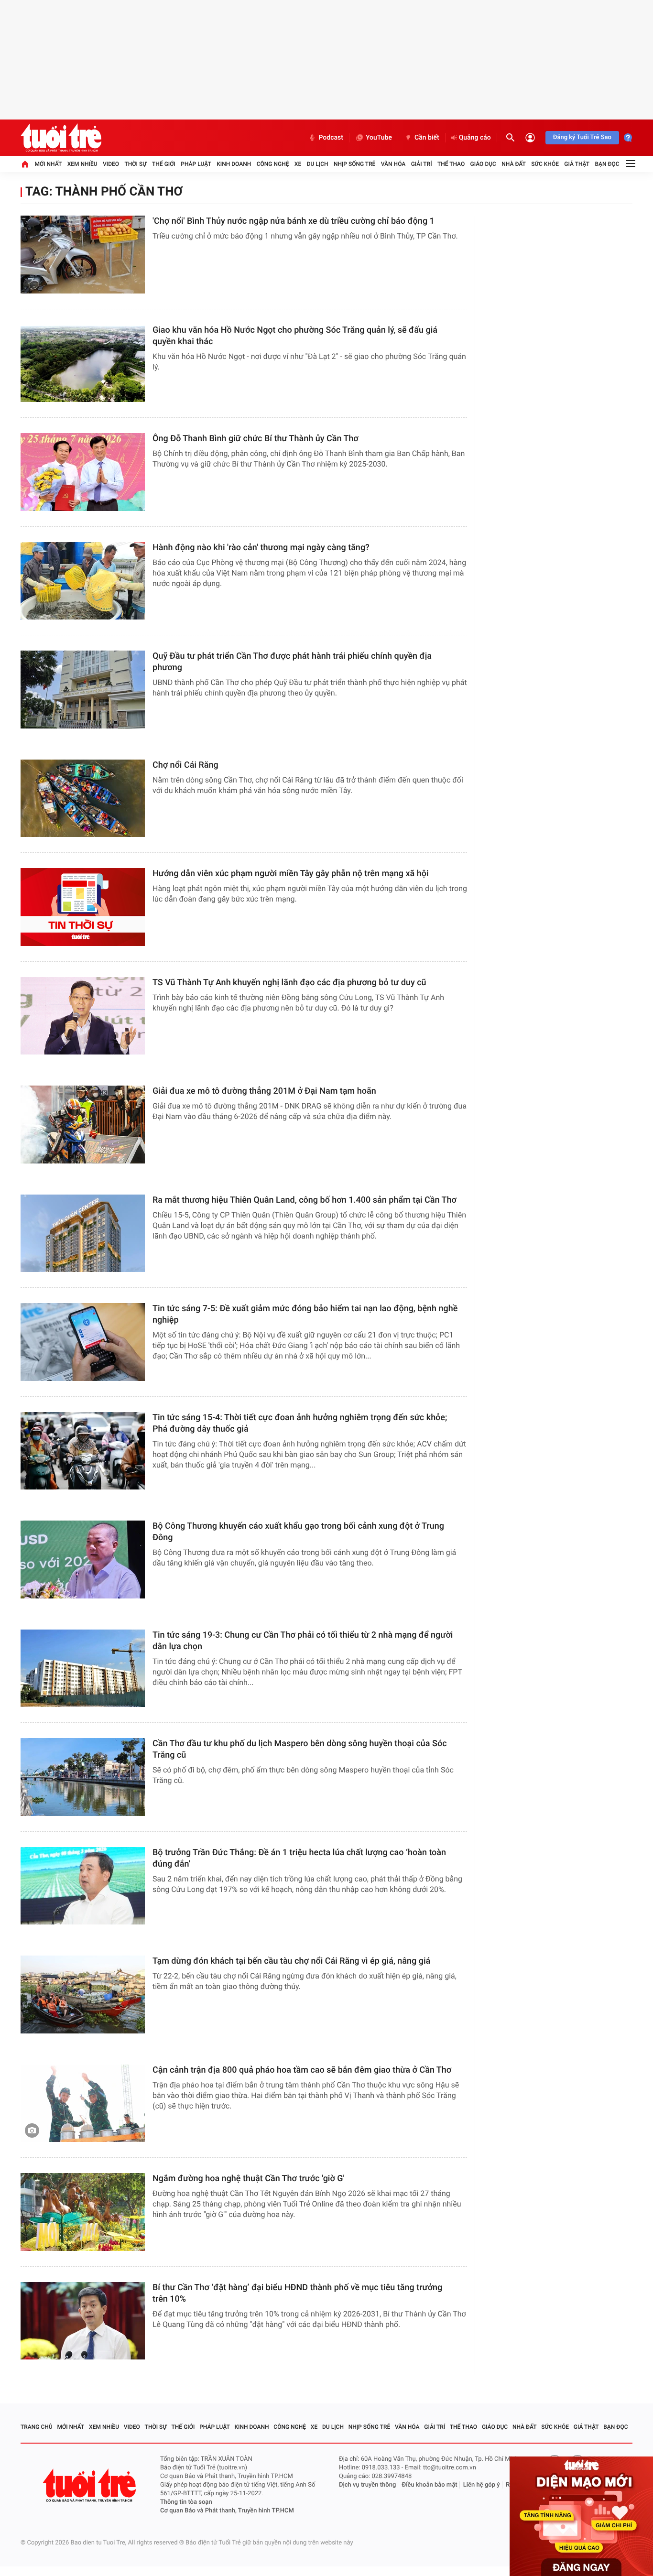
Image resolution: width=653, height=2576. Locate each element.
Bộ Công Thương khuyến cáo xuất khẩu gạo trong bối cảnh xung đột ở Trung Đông (298, 1532)
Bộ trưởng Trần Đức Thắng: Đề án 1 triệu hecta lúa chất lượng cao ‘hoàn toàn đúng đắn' (299, 1858)
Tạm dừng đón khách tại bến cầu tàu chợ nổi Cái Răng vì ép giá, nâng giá (291, 1961)
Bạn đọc (607, 164)
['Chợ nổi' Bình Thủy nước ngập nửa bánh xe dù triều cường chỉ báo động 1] (83, 255)
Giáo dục (483, 164)
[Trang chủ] (25, 164)
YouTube (379, 138)
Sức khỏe (545, 164)
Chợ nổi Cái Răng (185, 765)
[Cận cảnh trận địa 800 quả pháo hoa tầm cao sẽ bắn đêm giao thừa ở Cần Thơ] (83, 2103)
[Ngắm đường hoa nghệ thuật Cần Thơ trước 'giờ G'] (83, 2212)
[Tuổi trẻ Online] (90, 2485)
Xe (298, 164)
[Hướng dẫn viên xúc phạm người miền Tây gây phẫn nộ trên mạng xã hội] (83, 907)
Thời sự (135, 164)
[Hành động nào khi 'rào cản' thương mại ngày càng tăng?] (83, 581)
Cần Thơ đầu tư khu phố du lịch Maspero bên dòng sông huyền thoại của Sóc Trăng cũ (300, 1749)
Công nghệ (273, 164)
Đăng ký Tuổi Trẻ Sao (582, 137)
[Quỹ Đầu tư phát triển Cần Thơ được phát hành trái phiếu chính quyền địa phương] (83, 690)
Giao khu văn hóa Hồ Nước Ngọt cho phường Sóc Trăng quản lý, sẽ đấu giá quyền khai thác (295, 336)
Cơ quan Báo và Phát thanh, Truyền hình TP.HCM (227, 2511)
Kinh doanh (234, 164)
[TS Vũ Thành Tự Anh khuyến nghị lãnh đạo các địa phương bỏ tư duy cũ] (83, 1016)
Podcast (331, 138)
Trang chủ (37, 2427)
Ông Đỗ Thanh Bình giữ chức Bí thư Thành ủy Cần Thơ (256, 439)
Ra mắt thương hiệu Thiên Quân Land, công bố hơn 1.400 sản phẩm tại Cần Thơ (305, 1200)
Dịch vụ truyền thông (367, 2485)
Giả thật (577, 164)
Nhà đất (514, 164)
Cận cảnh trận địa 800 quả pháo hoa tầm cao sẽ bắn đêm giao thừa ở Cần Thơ (302, 2070)
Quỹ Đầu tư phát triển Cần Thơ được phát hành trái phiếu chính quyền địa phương (292, 662)
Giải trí (422, 164)
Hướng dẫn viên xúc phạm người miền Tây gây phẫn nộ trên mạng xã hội (291, 874)
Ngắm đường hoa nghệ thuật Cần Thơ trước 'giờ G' (249, 2179)
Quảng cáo (475, 138)
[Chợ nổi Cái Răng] (83, 799)
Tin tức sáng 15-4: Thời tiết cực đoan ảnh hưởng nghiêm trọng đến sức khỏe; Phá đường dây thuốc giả (300, 1423)
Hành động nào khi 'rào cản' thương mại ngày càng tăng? (261, 548)
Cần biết (427, 138)
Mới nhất (48, 164)
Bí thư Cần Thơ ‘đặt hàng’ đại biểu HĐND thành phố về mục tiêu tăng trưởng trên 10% (297, 2293)
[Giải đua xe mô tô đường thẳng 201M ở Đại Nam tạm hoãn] (83, 1125)
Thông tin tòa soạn (186, 2502)
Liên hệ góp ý (482, 2485)
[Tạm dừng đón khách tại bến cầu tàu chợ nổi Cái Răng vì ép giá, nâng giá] (83, 1994)
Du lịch (318, 164)
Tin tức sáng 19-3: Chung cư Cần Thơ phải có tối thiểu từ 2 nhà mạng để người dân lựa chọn (303, 1641)
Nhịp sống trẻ (355, 164)
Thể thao (451, 164)
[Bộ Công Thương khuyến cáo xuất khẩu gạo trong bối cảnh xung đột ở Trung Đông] (83, 1560)
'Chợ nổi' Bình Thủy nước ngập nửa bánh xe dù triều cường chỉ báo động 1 (294, 221)
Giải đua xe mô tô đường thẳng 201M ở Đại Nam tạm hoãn (264, 1091)
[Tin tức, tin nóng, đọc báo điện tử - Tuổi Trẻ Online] (61, 138)
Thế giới (164, 164)
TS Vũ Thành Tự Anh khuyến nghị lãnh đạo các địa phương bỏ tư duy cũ (289, 983)
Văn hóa (393, 164)
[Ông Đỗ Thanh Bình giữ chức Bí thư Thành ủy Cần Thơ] (83, 472)
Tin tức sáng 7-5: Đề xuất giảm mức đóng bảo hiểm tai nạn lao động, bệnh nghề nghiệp (305, 1314)
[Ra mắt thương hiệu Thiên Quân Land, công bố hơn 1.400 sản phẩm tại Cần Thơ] (83, 1234)
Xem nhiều (82, 164)
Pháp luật (196, 164)
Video (111, 164)
